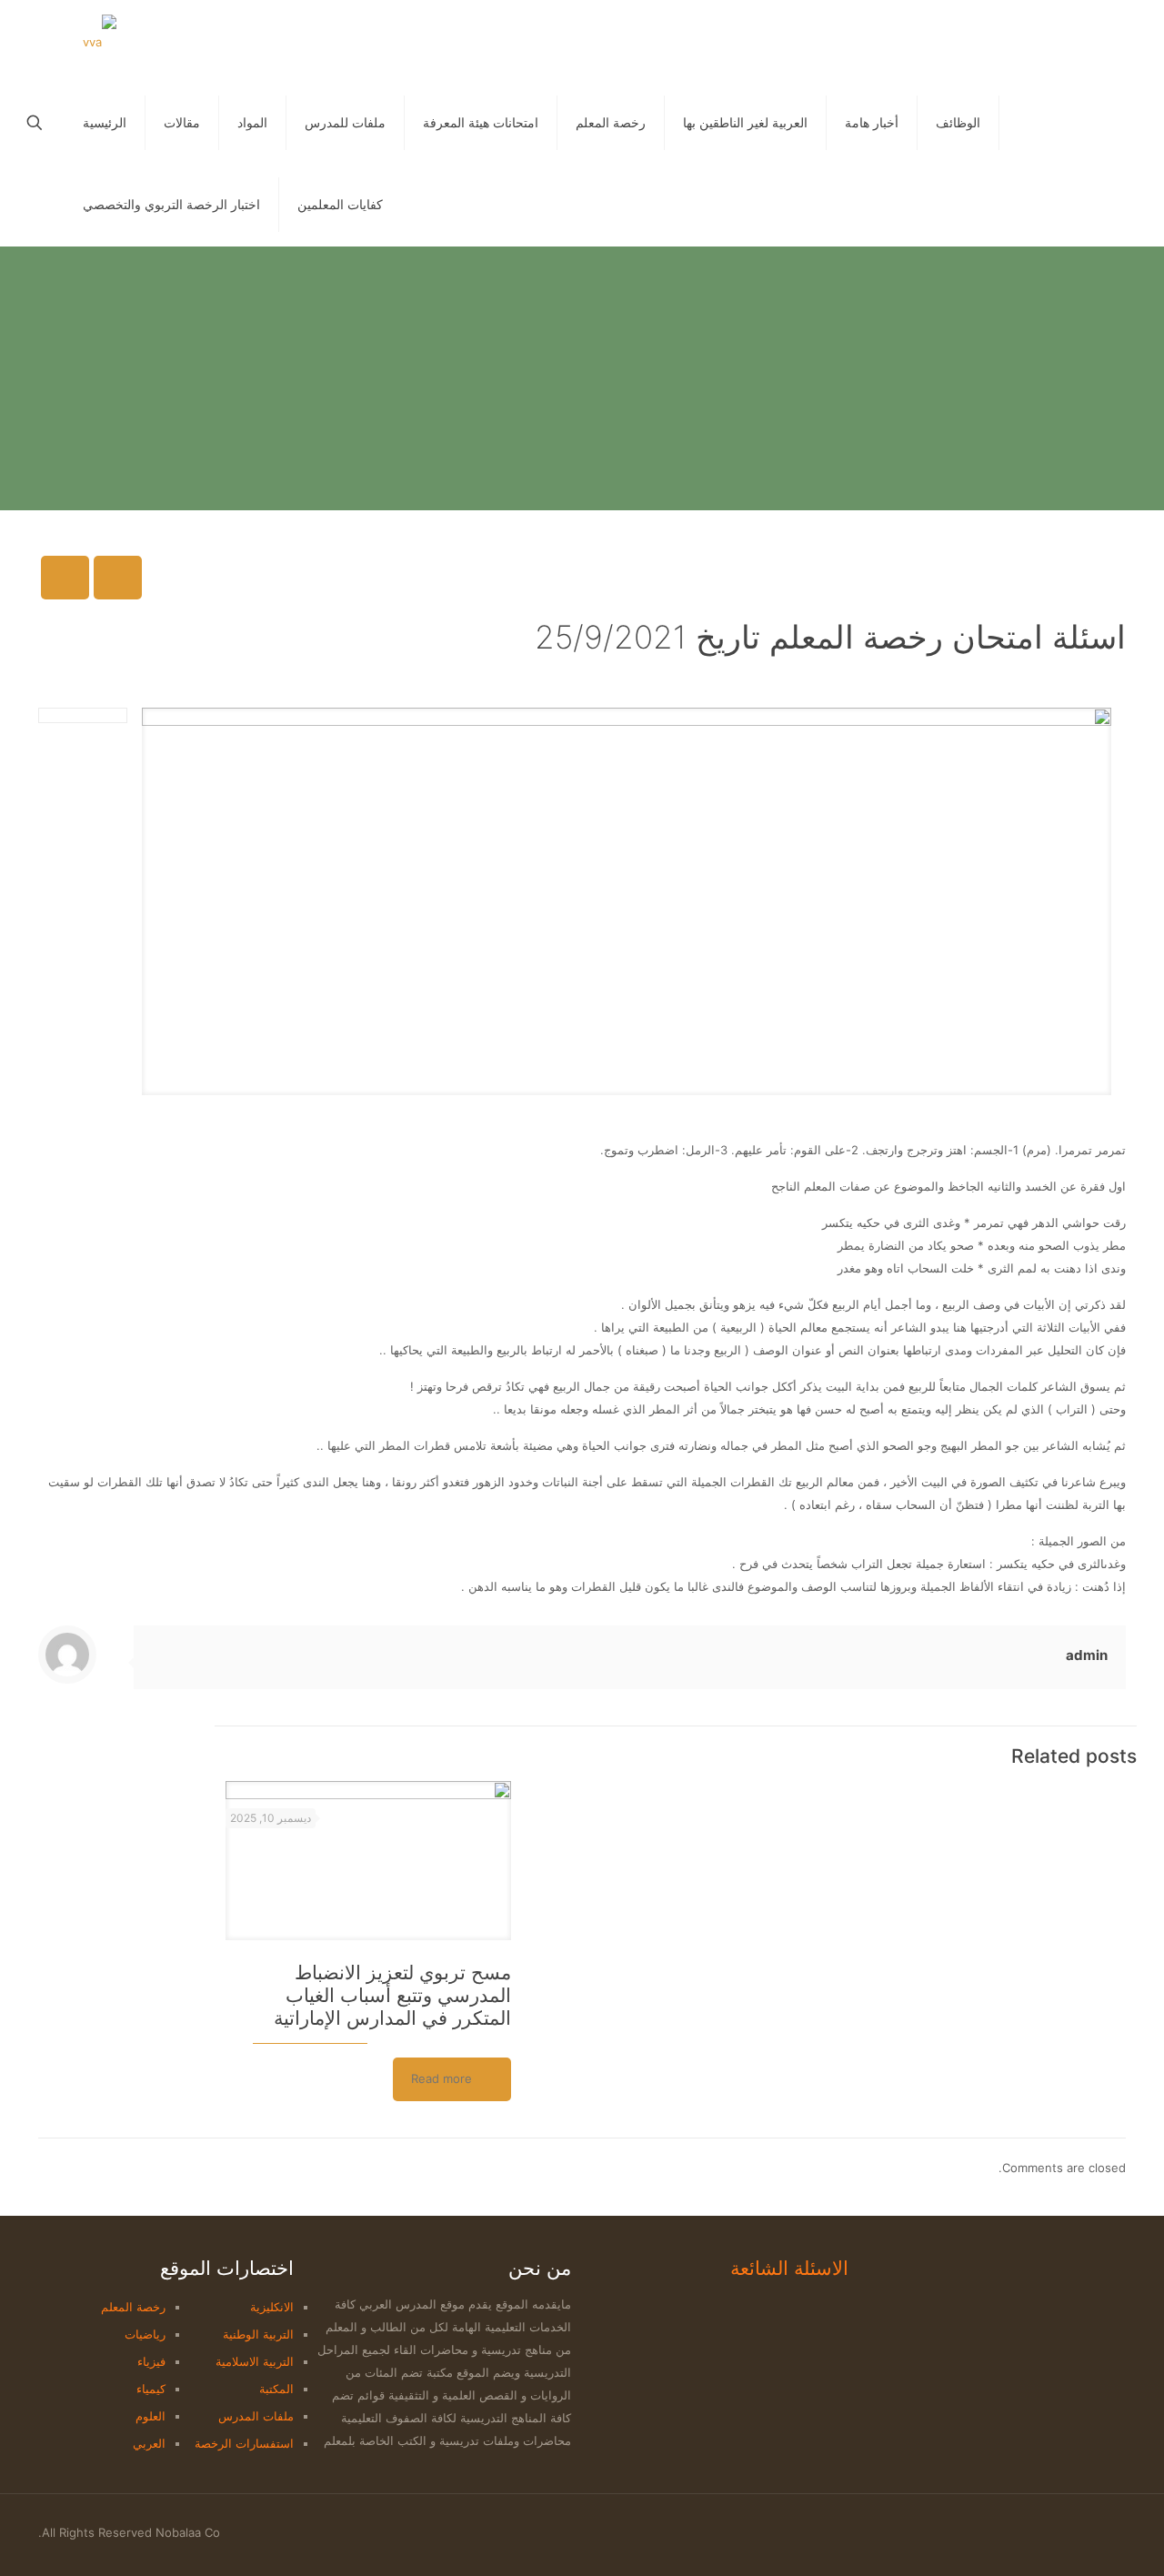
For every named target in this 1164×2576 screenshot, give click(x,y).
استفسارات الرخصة (244, 2443)
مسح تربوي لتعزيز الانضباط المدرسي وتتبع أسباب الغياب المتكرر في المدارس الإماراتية (392, 1995)
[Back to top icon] (1120, 2525)
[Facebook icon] (1084, 2532)
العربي (149, 2443)
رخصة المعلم (133, 2307)
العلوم (151, 2416)
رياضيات (145, 2334)
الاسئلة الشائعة (789, 2268)
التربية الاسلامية (255, 2361)
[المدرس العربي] (100, 41)
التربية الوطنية (258, 2334)
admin (1087, 1655)
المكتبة (276, 2389)
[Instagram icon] (1051, 2532)
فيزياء (151, 2361)
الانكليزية (272, 2307)
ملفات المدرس (256, 2416)
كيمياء (151, 2389)
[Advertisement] (582, 383)
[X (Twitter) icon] (1064, 2532)
